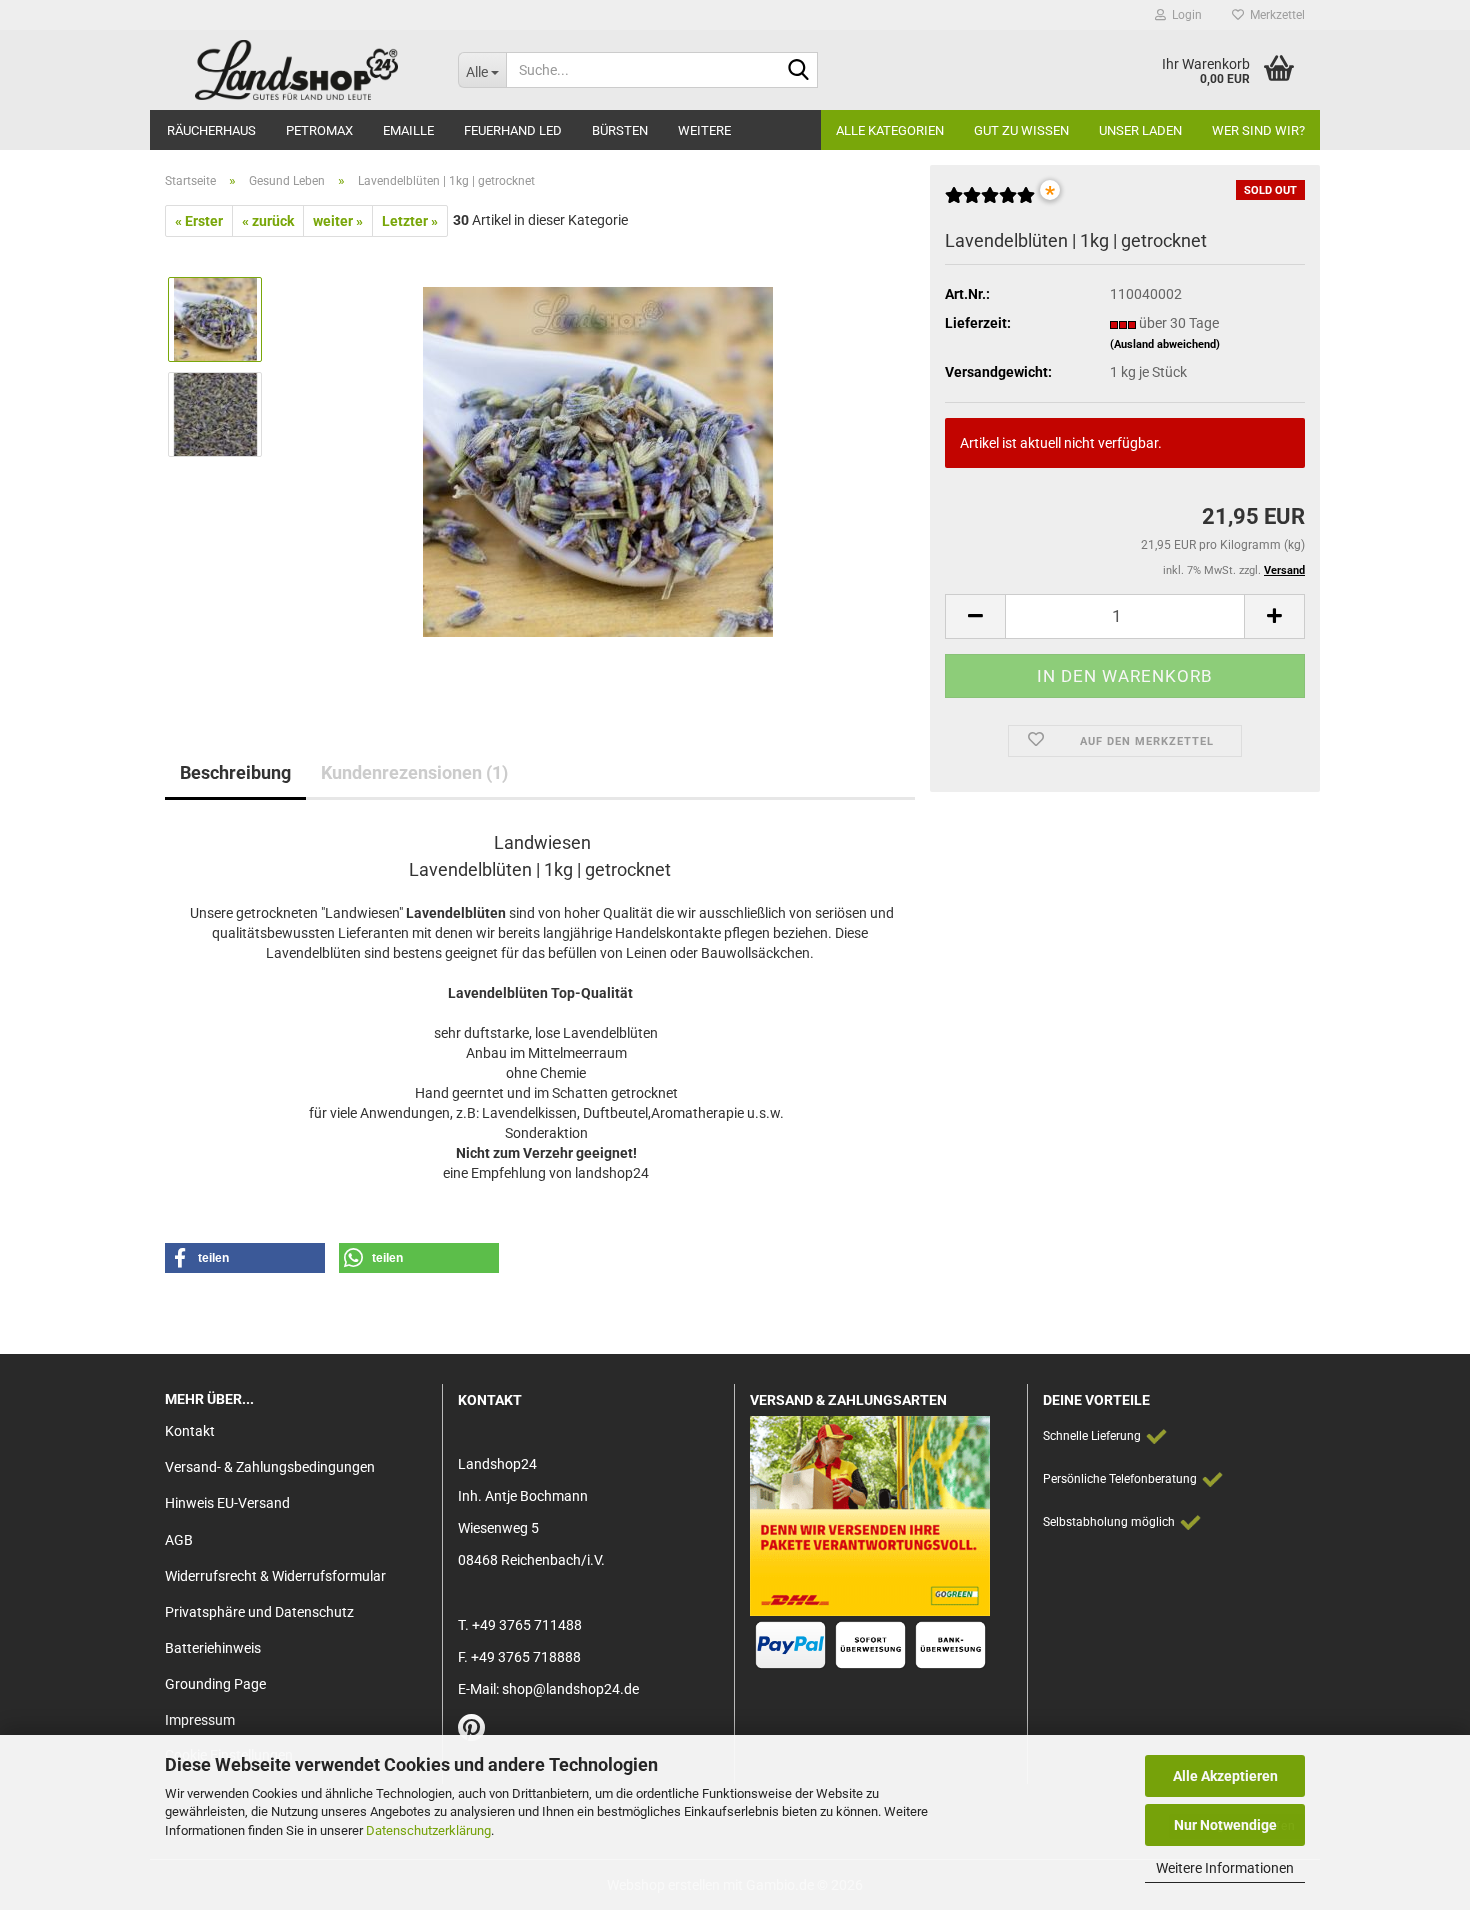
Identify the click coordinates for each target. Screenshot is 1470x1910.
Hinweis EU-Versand (227, 1503)
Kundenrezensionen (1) (414, 772)
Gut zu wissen (1021, 130)
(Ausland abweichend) (1165, 344)
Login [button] (1184, 15)
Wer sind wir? (1258, 130)
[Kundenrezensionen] (990, 203)
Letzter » (410, 221)
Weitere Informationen (1225, 1868)
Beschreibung (235, 772)
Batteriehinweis (213, 1648)
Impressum (200, 1720)
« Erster (199, 221)
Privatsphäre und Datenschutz (259, 1612)
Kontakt (190, 1431)
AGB (179, 1540)
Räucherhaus (211, 130)
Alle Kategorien (890, 130)
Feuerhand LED (513, 130)
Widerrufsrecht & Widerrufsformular (275, 1576)
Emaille (408, 130)
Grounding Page (215, 1684)
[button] (975, 616)
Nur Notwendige (1225, 1825)
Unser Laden (1140, 130)
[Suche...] (799, 71)
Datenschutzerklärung (428, 1830)
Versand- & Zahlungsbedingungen (270, 1467)
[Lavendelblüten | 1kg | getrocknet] (598, 461)
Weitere (704, 130)
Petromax (319, 130)
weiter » (338, 221)
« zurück (268, 221)
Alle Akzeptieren (1225, 1776)
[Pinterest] (471, 1733)
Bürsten (620, 130)
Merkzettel (1274, 15)
